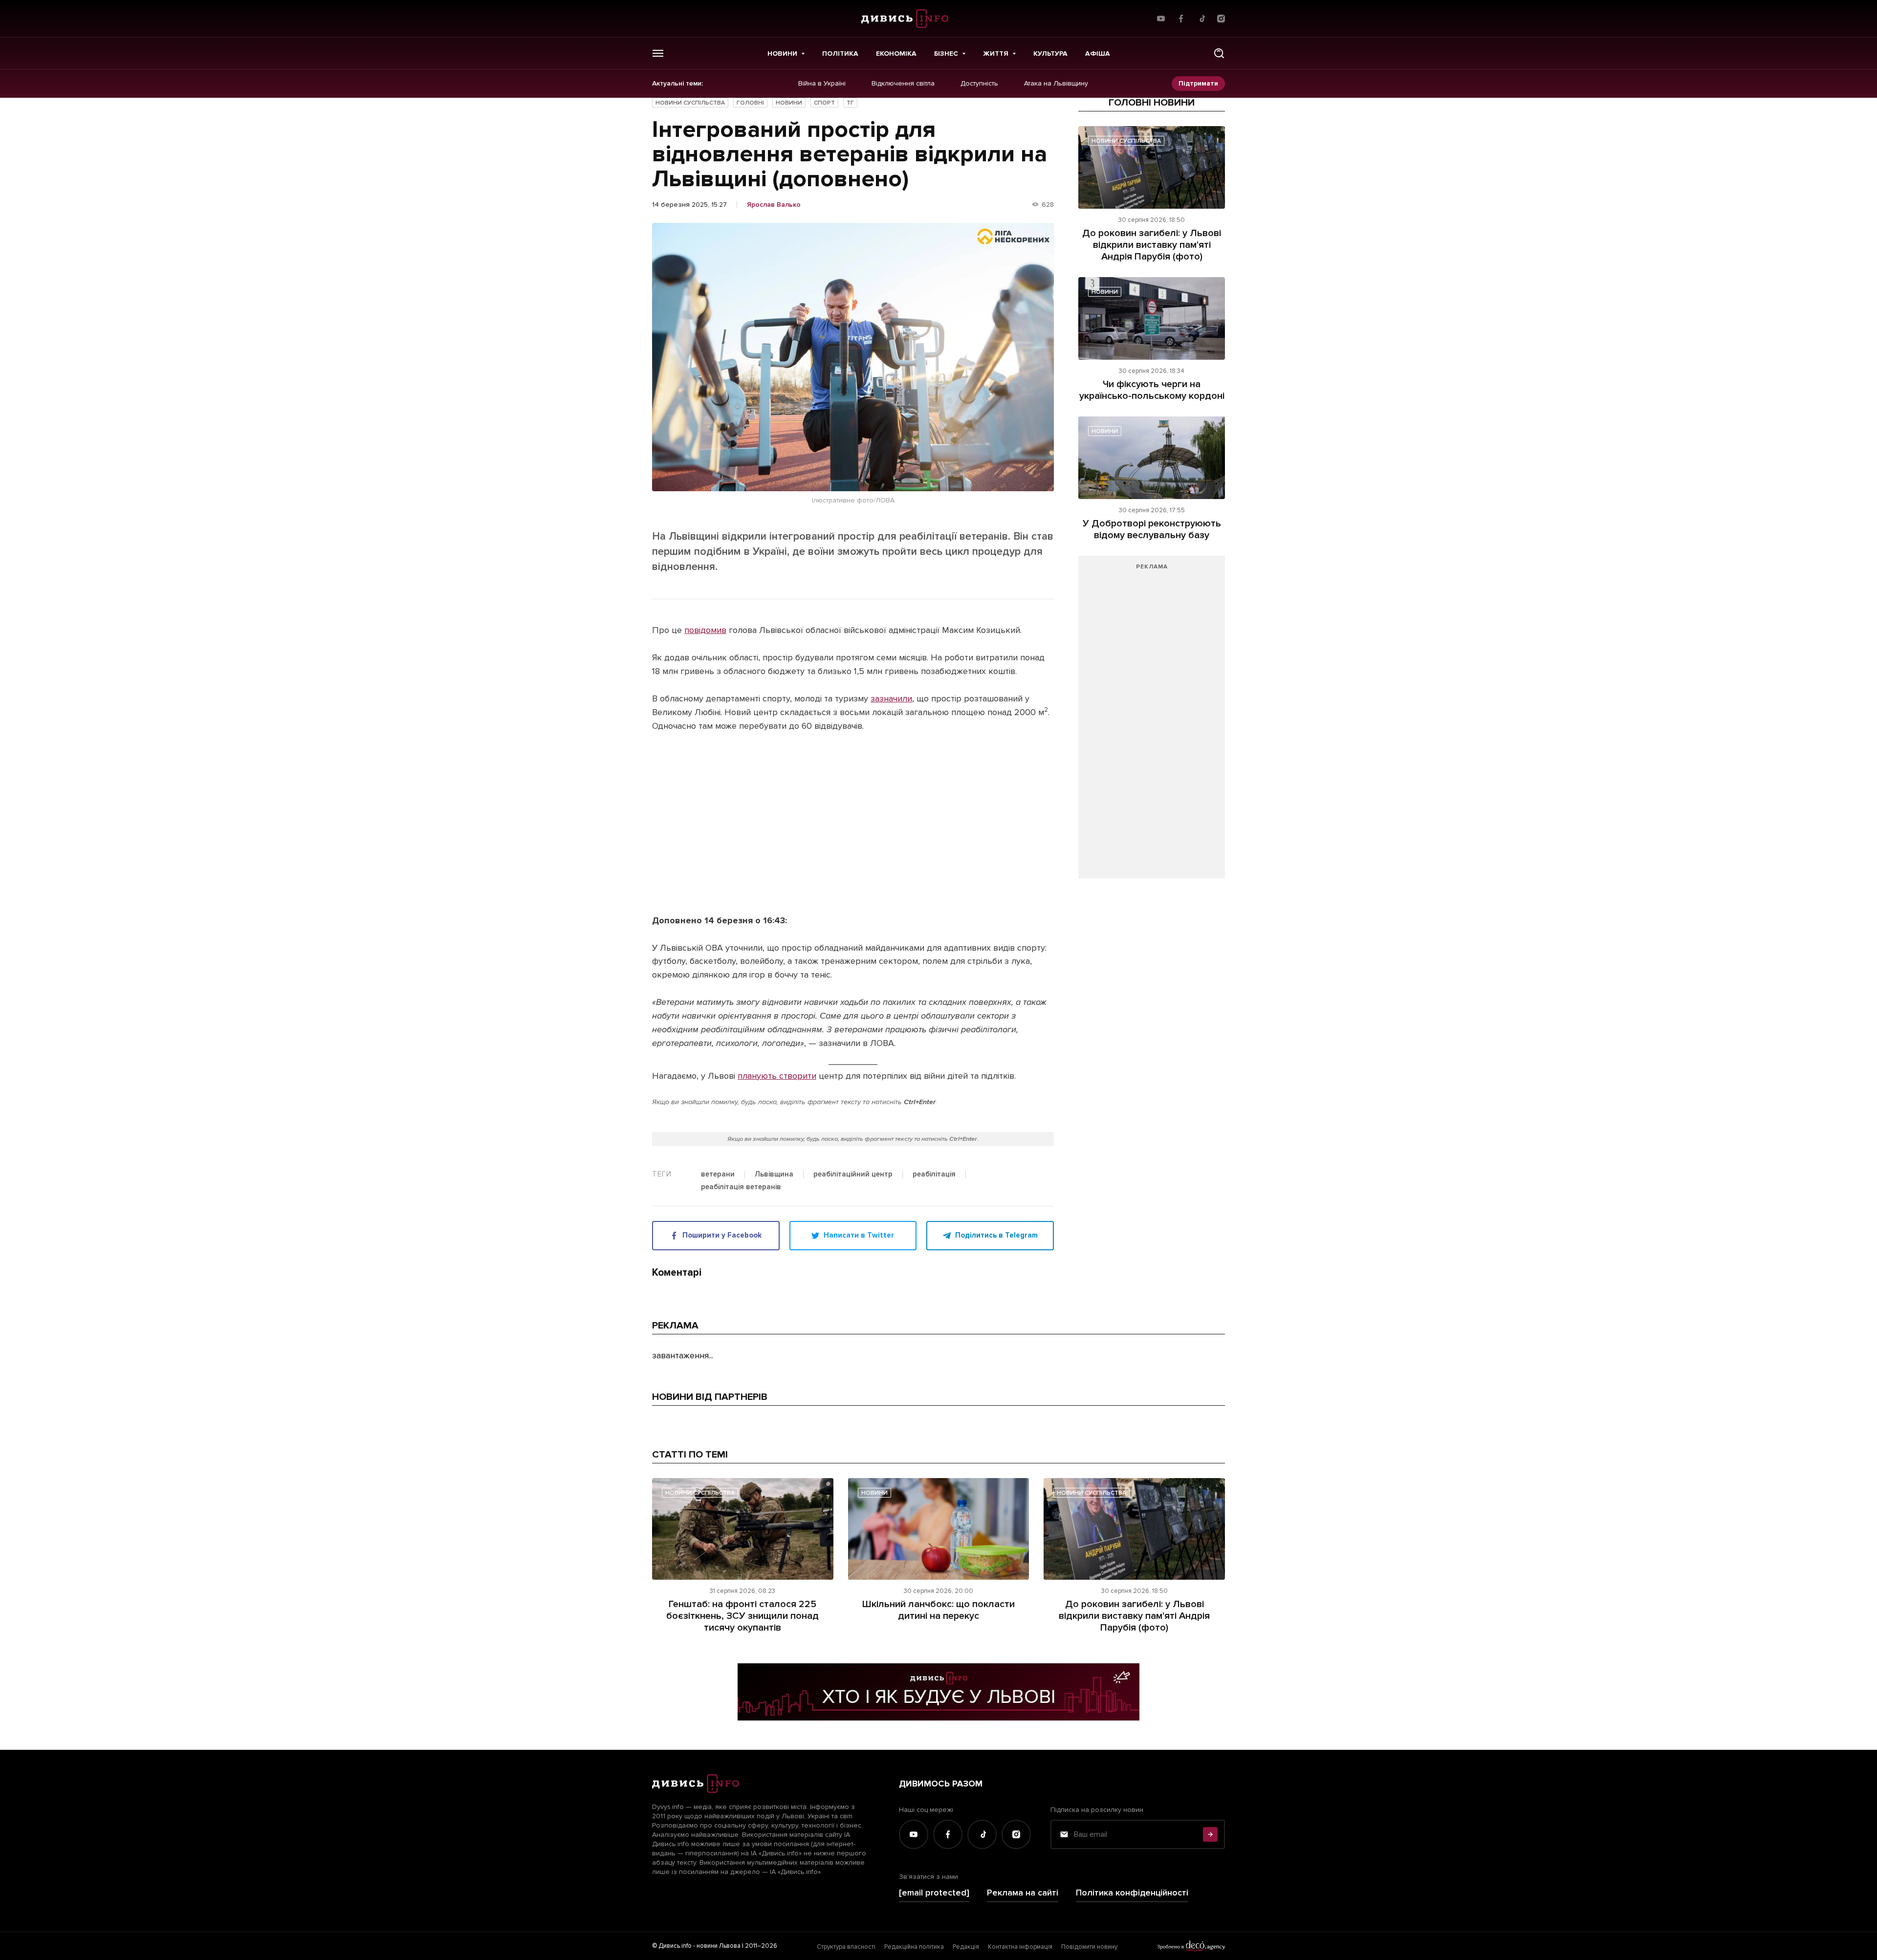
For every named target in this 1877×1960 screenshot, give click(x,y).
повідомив (705, 630)
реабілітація (934, 1175)
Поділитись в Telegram (996, 1235)
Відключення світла (903, 84)
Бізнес (946, 54)
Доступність (979, 84)
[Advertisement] (1152, 722)
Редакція (966, 1947)
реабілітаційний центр (853, 1175)
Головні (750, 103)
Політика (840, 54)
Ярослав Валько (774, 205)
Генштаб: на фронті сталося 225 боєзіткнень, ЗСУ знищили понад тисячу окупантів (742, 1616)
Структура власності (846, 1947)
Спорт (824, 103)
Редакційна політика (914, 1947)
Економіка (896, 54)
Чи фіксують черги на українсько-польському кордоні (1152, 390)
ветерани (718, 1175)
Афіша (1098, 54)
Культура (1050, 54)
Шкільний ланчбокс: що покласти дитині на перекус (938, 1610)
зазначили (891, 698)
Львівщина (774, 1175)
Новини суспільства (690, 103)
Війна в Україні (822, 84)
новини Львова (719, 1946)
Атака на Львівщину (1056, 84)
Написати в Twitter (859, 1235)
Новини (782, 54)
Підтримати (1198, 83)
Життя (996, 54)
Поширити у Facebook (722, 1235)
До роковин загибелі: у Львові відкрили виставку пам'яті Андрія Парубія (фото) (1152, 245)
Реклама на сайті (1023, 1893)
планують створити (777, 1076)
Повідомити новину (1089, 1947)
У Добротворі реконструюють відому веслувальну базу (1152, 529)
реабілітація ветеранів (741, 1187)
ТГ (850, 103)
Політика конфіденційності (1132, 1893)
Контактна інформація (1020, 1947)
